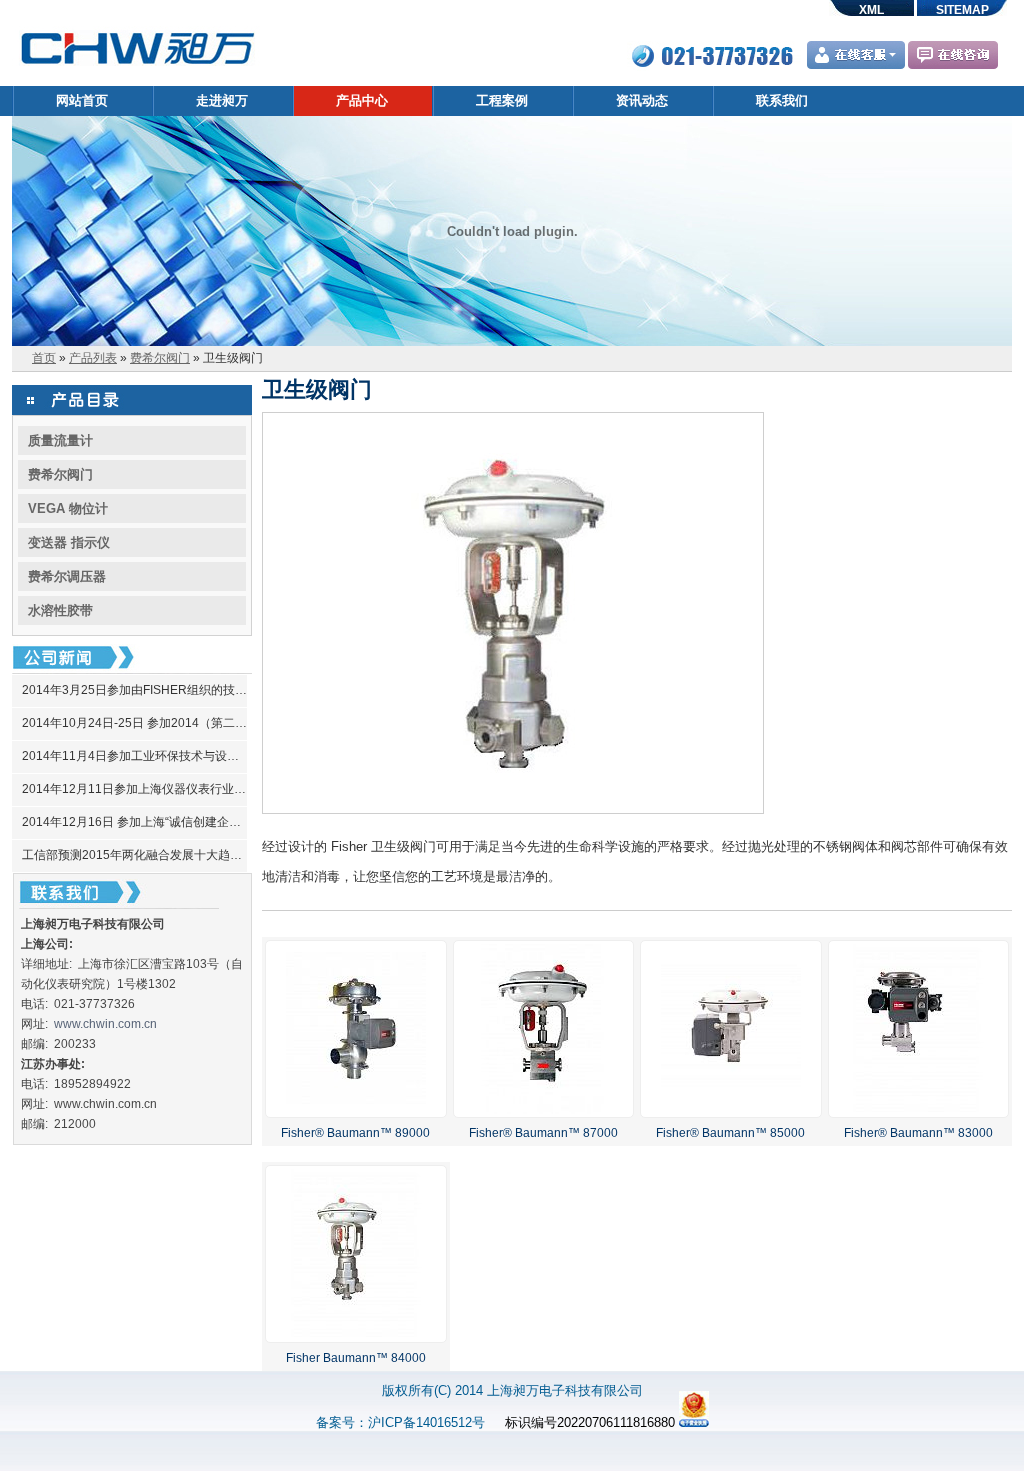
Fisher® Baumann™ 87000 (543, 1133)
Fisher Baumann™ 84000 (356, 1358)
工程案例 (502, 100)
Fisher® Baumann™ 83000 (918, 1133)
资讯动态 (642, 100)
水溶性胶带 (60, 610)
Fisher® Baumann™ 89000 (355, 1133)
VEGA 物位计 (68, 508)
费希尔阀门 (160, 358)
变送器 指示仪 (69, 542)
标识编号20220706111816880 (590, 1422)
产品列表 (93, 358)
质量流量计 (60, 440)
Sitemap (962, 10)
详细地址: (49, 964)
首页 (44, 358)
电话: (37, 1004)
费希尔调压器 (67, 576)
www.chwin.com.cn (105, 1024)
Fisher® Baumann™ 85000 (730, 1133)
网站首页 (82, 100)
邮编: (37, 1044)
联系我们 (782, 100)
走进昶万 (222, 100)
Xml (871, 9)
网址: (37, 1024)
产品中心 (362, 100)
